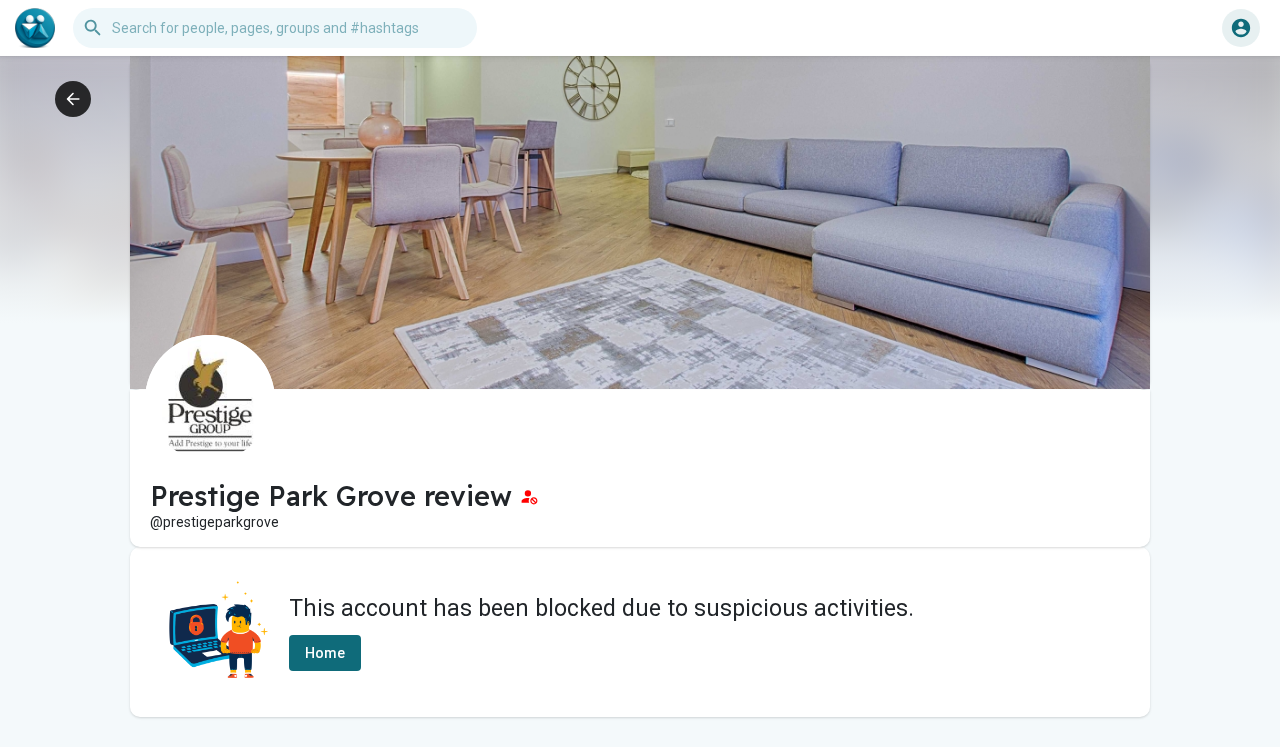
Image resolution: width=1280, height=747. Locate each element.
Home (325, 653)
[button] (1241, 28)
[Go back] (73, 99)
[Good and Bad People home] (35, 28)
